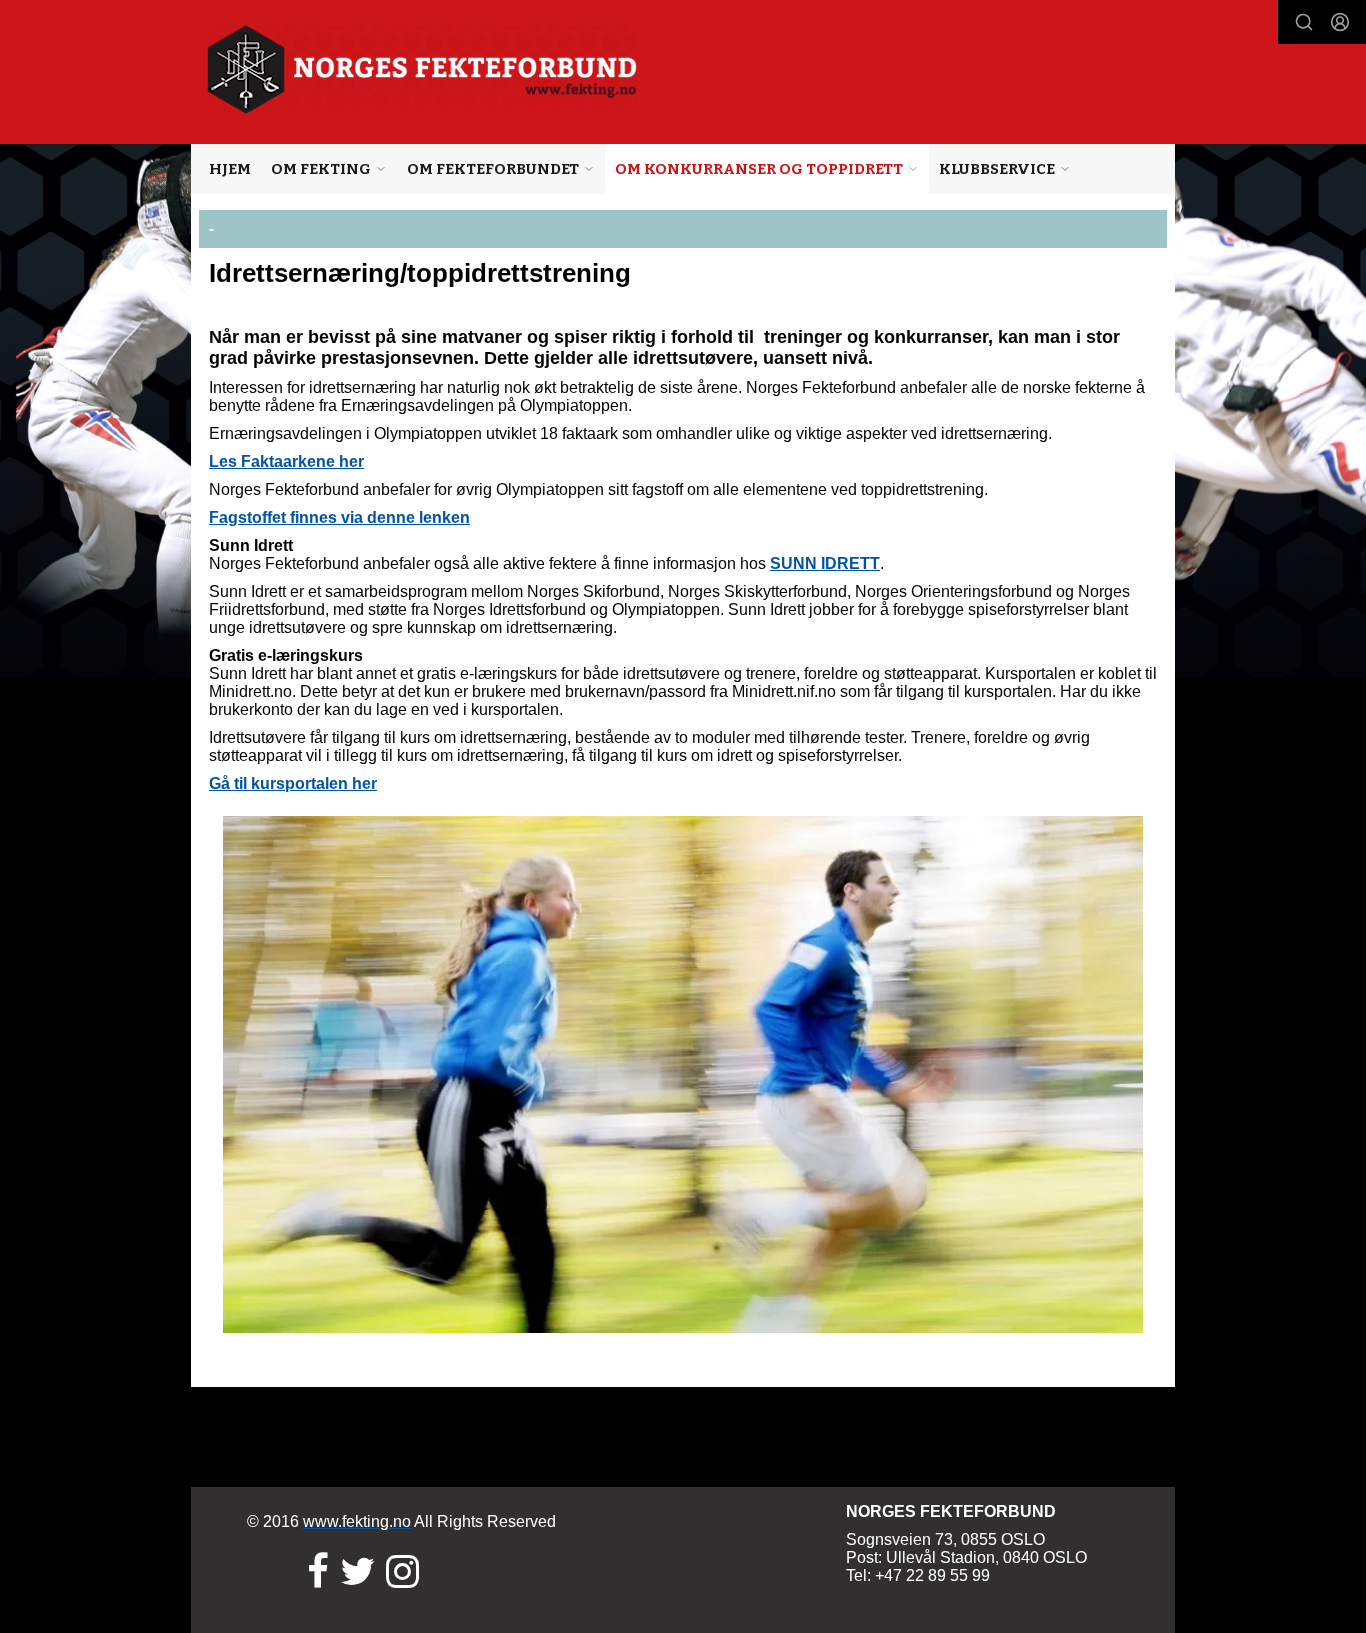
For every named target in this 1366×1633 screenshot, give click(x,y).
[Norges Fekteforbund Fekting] (422, 69)
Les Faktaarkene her (286, 461)
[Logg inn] (1340, 22)
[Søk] (1304, 22)
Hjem (230, 169)
